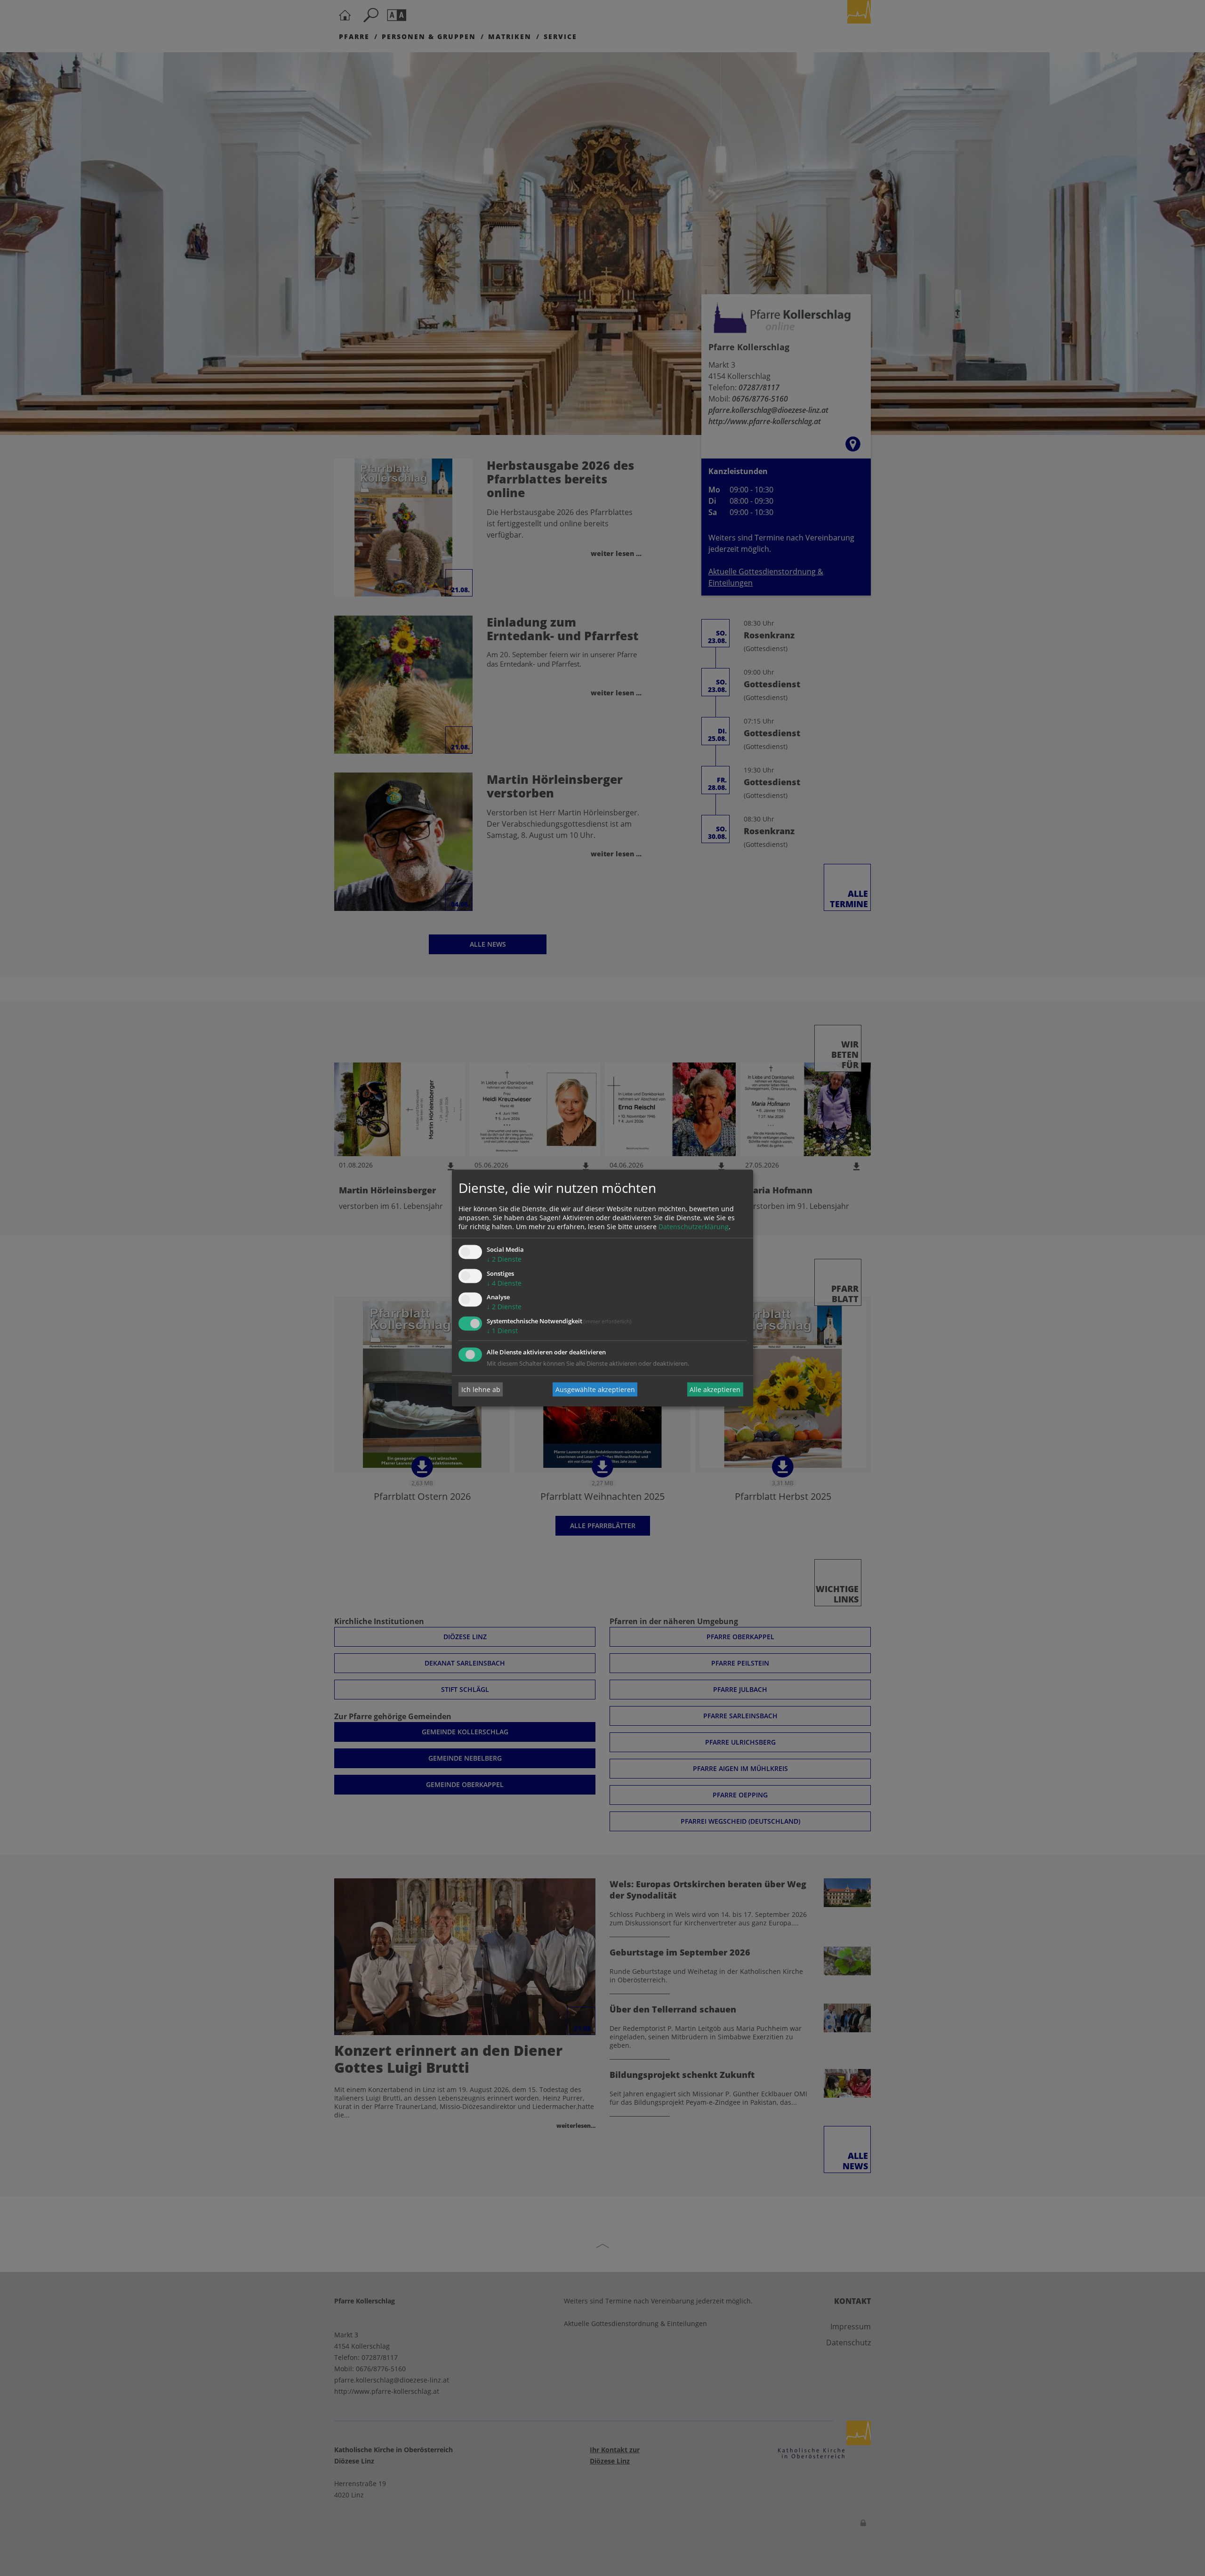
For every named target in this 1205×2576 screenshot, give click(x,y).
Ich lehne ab (481, 1389)
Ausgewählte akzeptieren (595, 1389)
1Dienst (502, 1331)
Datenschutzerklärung (694, 1227)
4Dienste (504, 1283)
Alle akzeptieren (715, 1389)
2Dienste (504, 1259)
